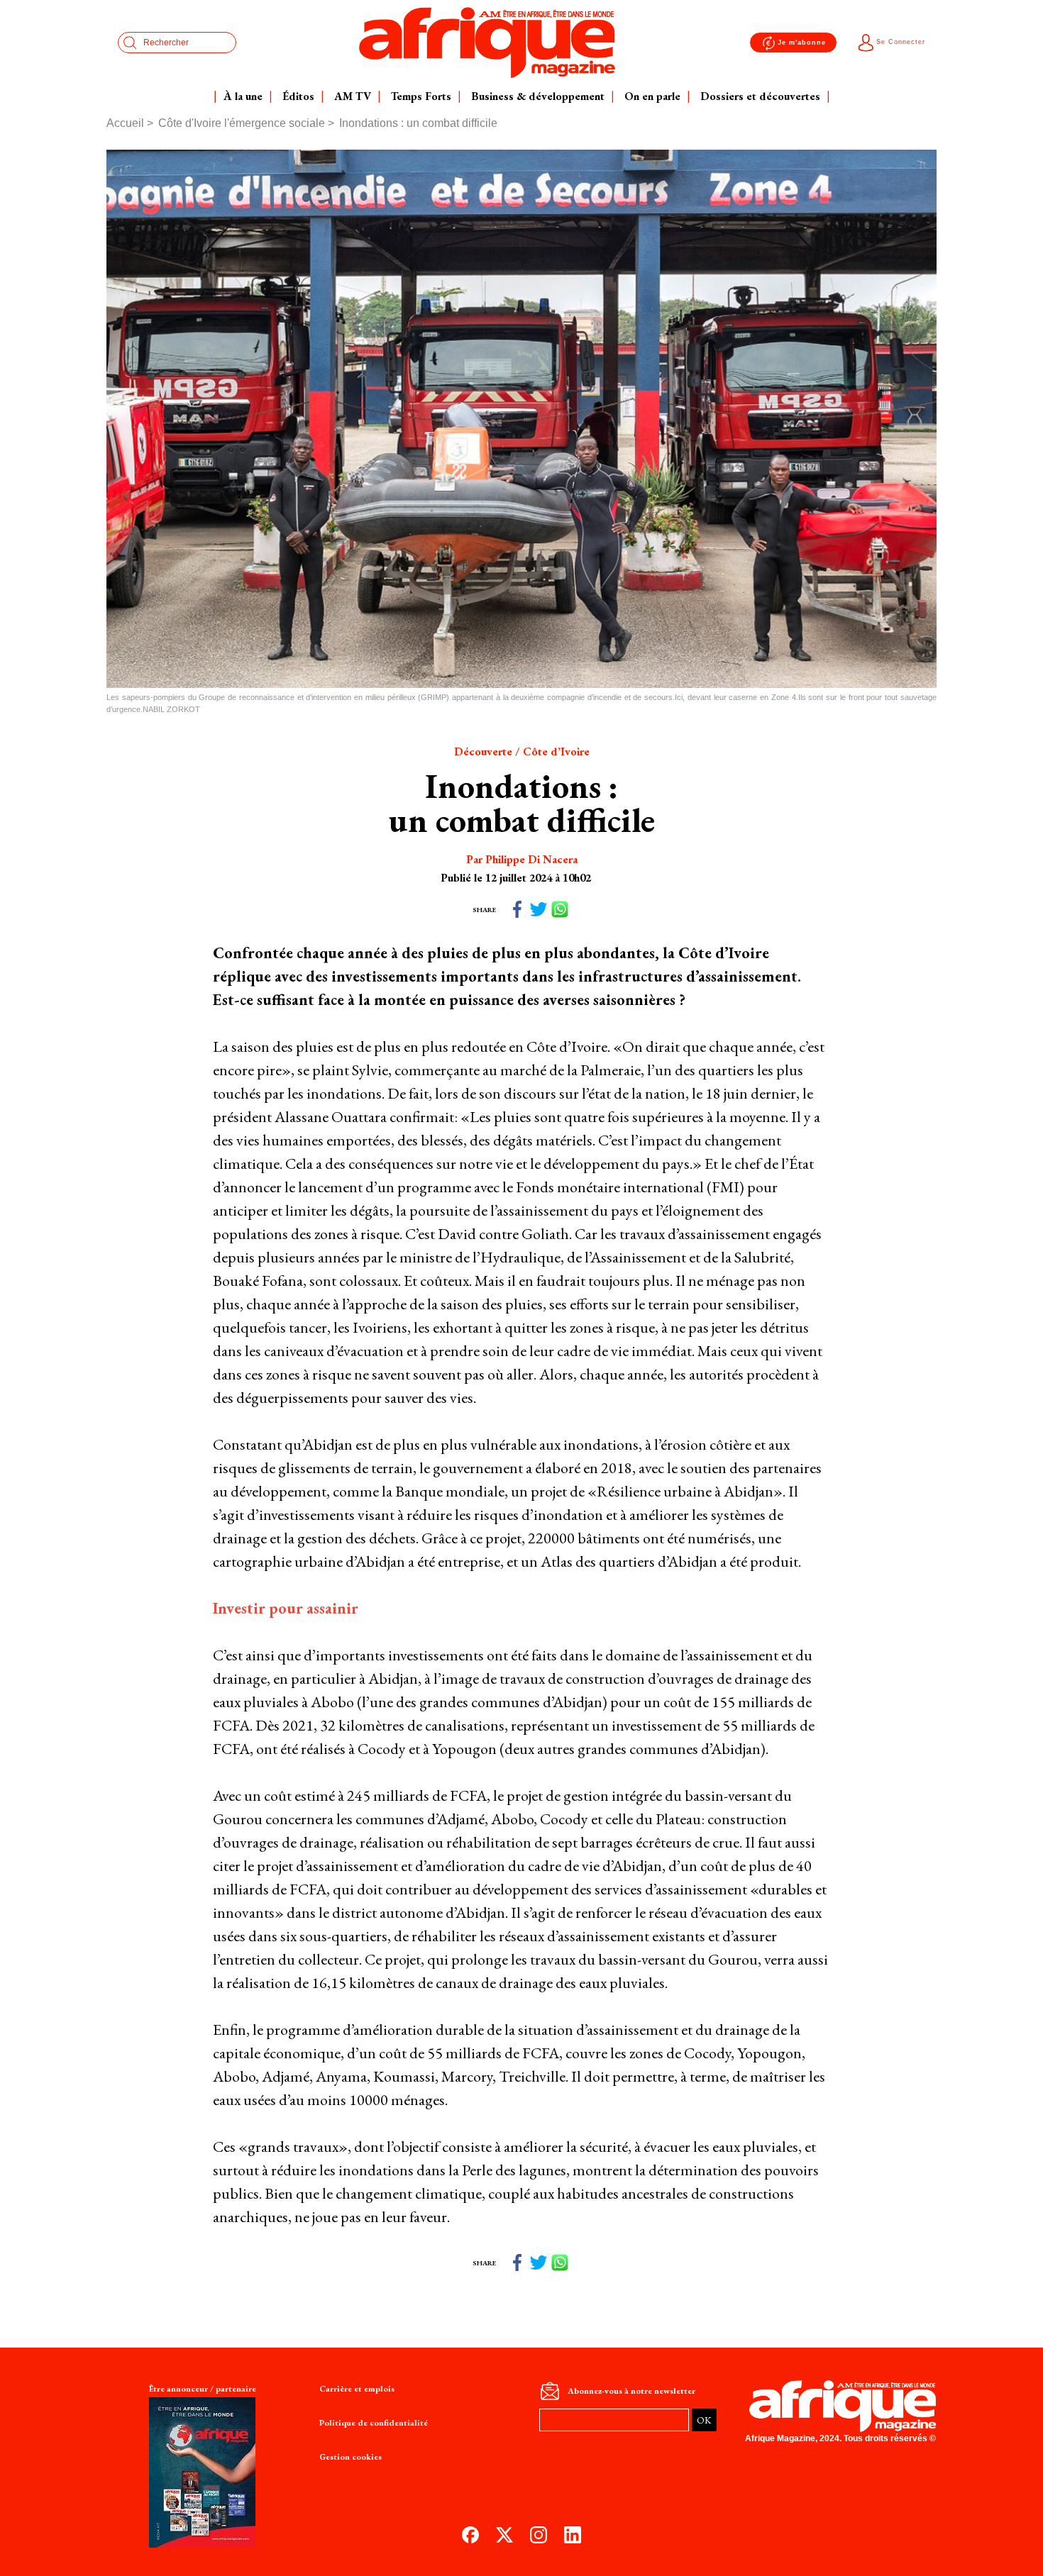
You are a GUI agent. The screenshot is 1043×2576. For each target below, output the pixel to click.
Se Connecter (901, 42)
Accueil (125, 123)
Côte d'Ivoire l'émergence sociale (242, 123)
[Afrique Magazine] (487, 43)
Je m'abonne (802, 43)
